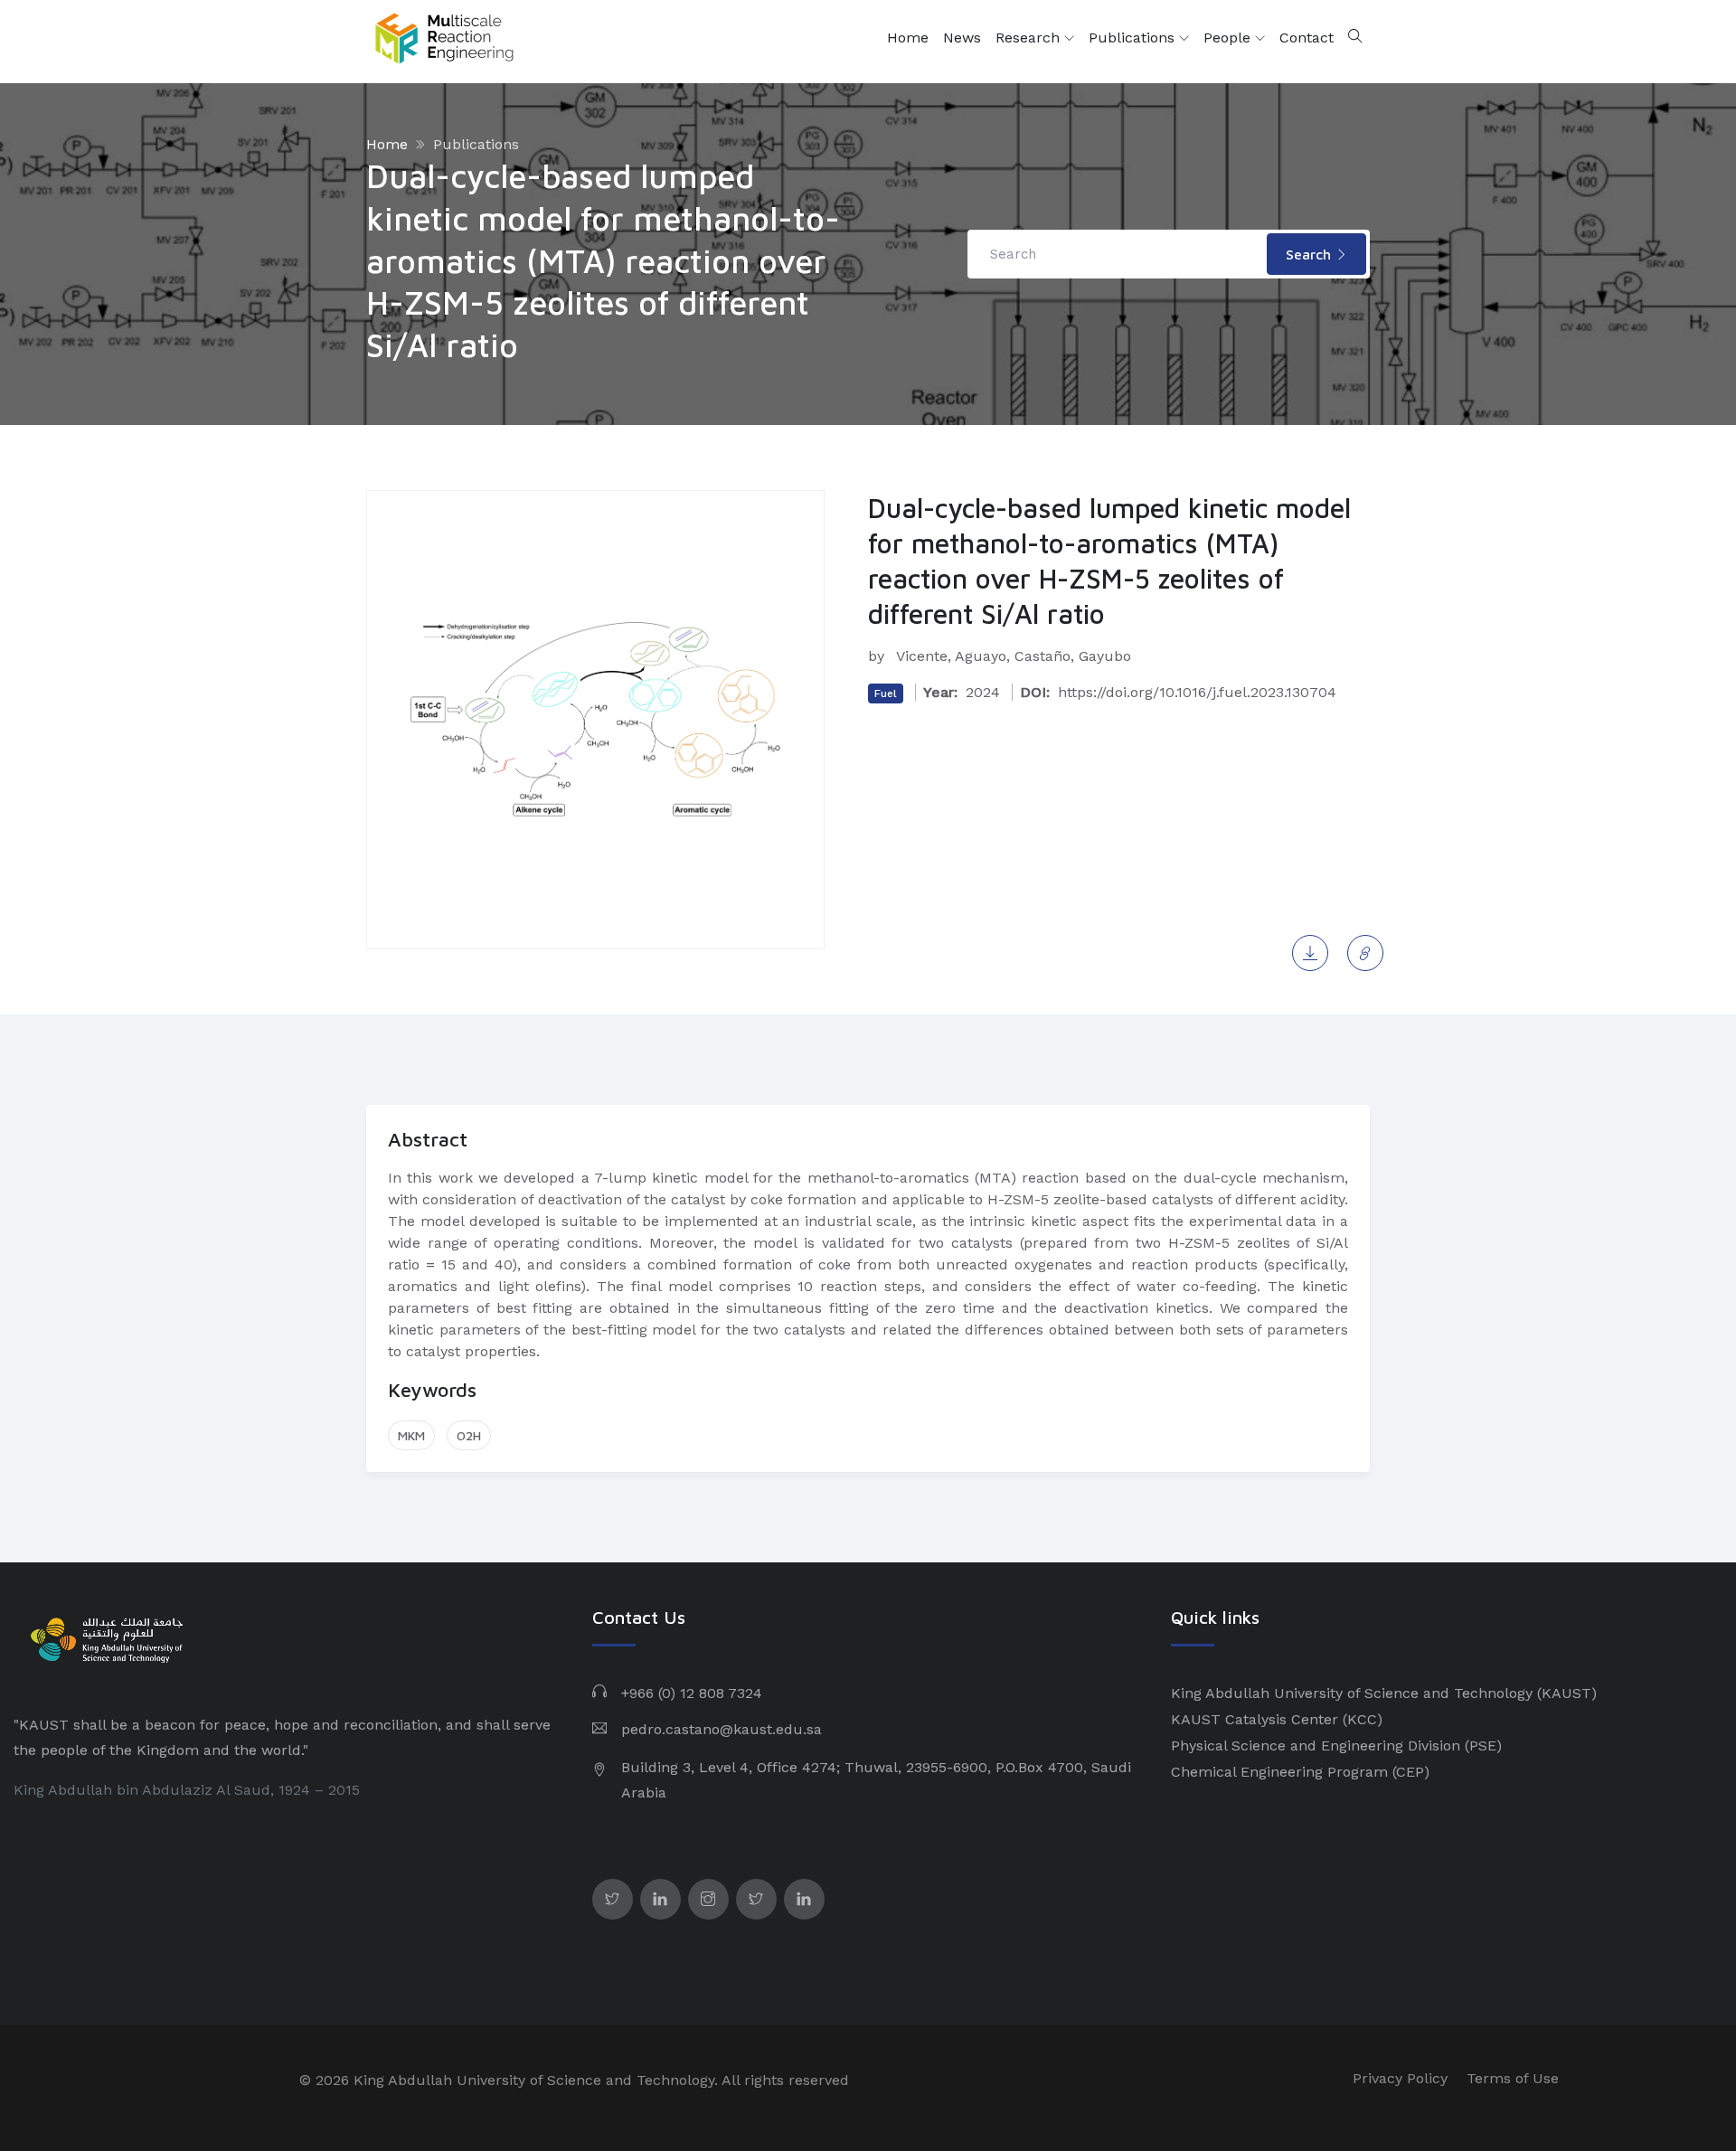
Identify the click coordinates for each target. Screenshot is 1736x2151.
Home (908, 38)
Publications (1134, 38)
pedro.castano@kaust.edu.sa (722, 1729)
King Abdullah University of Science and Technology (1352, 1693)
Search (1311, 254)
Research (1030, 38)
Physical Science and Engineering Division (1316, 1745)
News (962, 38)
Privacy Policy (1400, 2078)
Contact (1307, 38)
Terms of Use (1513, 2078)
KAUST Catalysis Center (1255, 1719)
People (1229, 38)
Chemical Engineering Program (1279, 1772)
